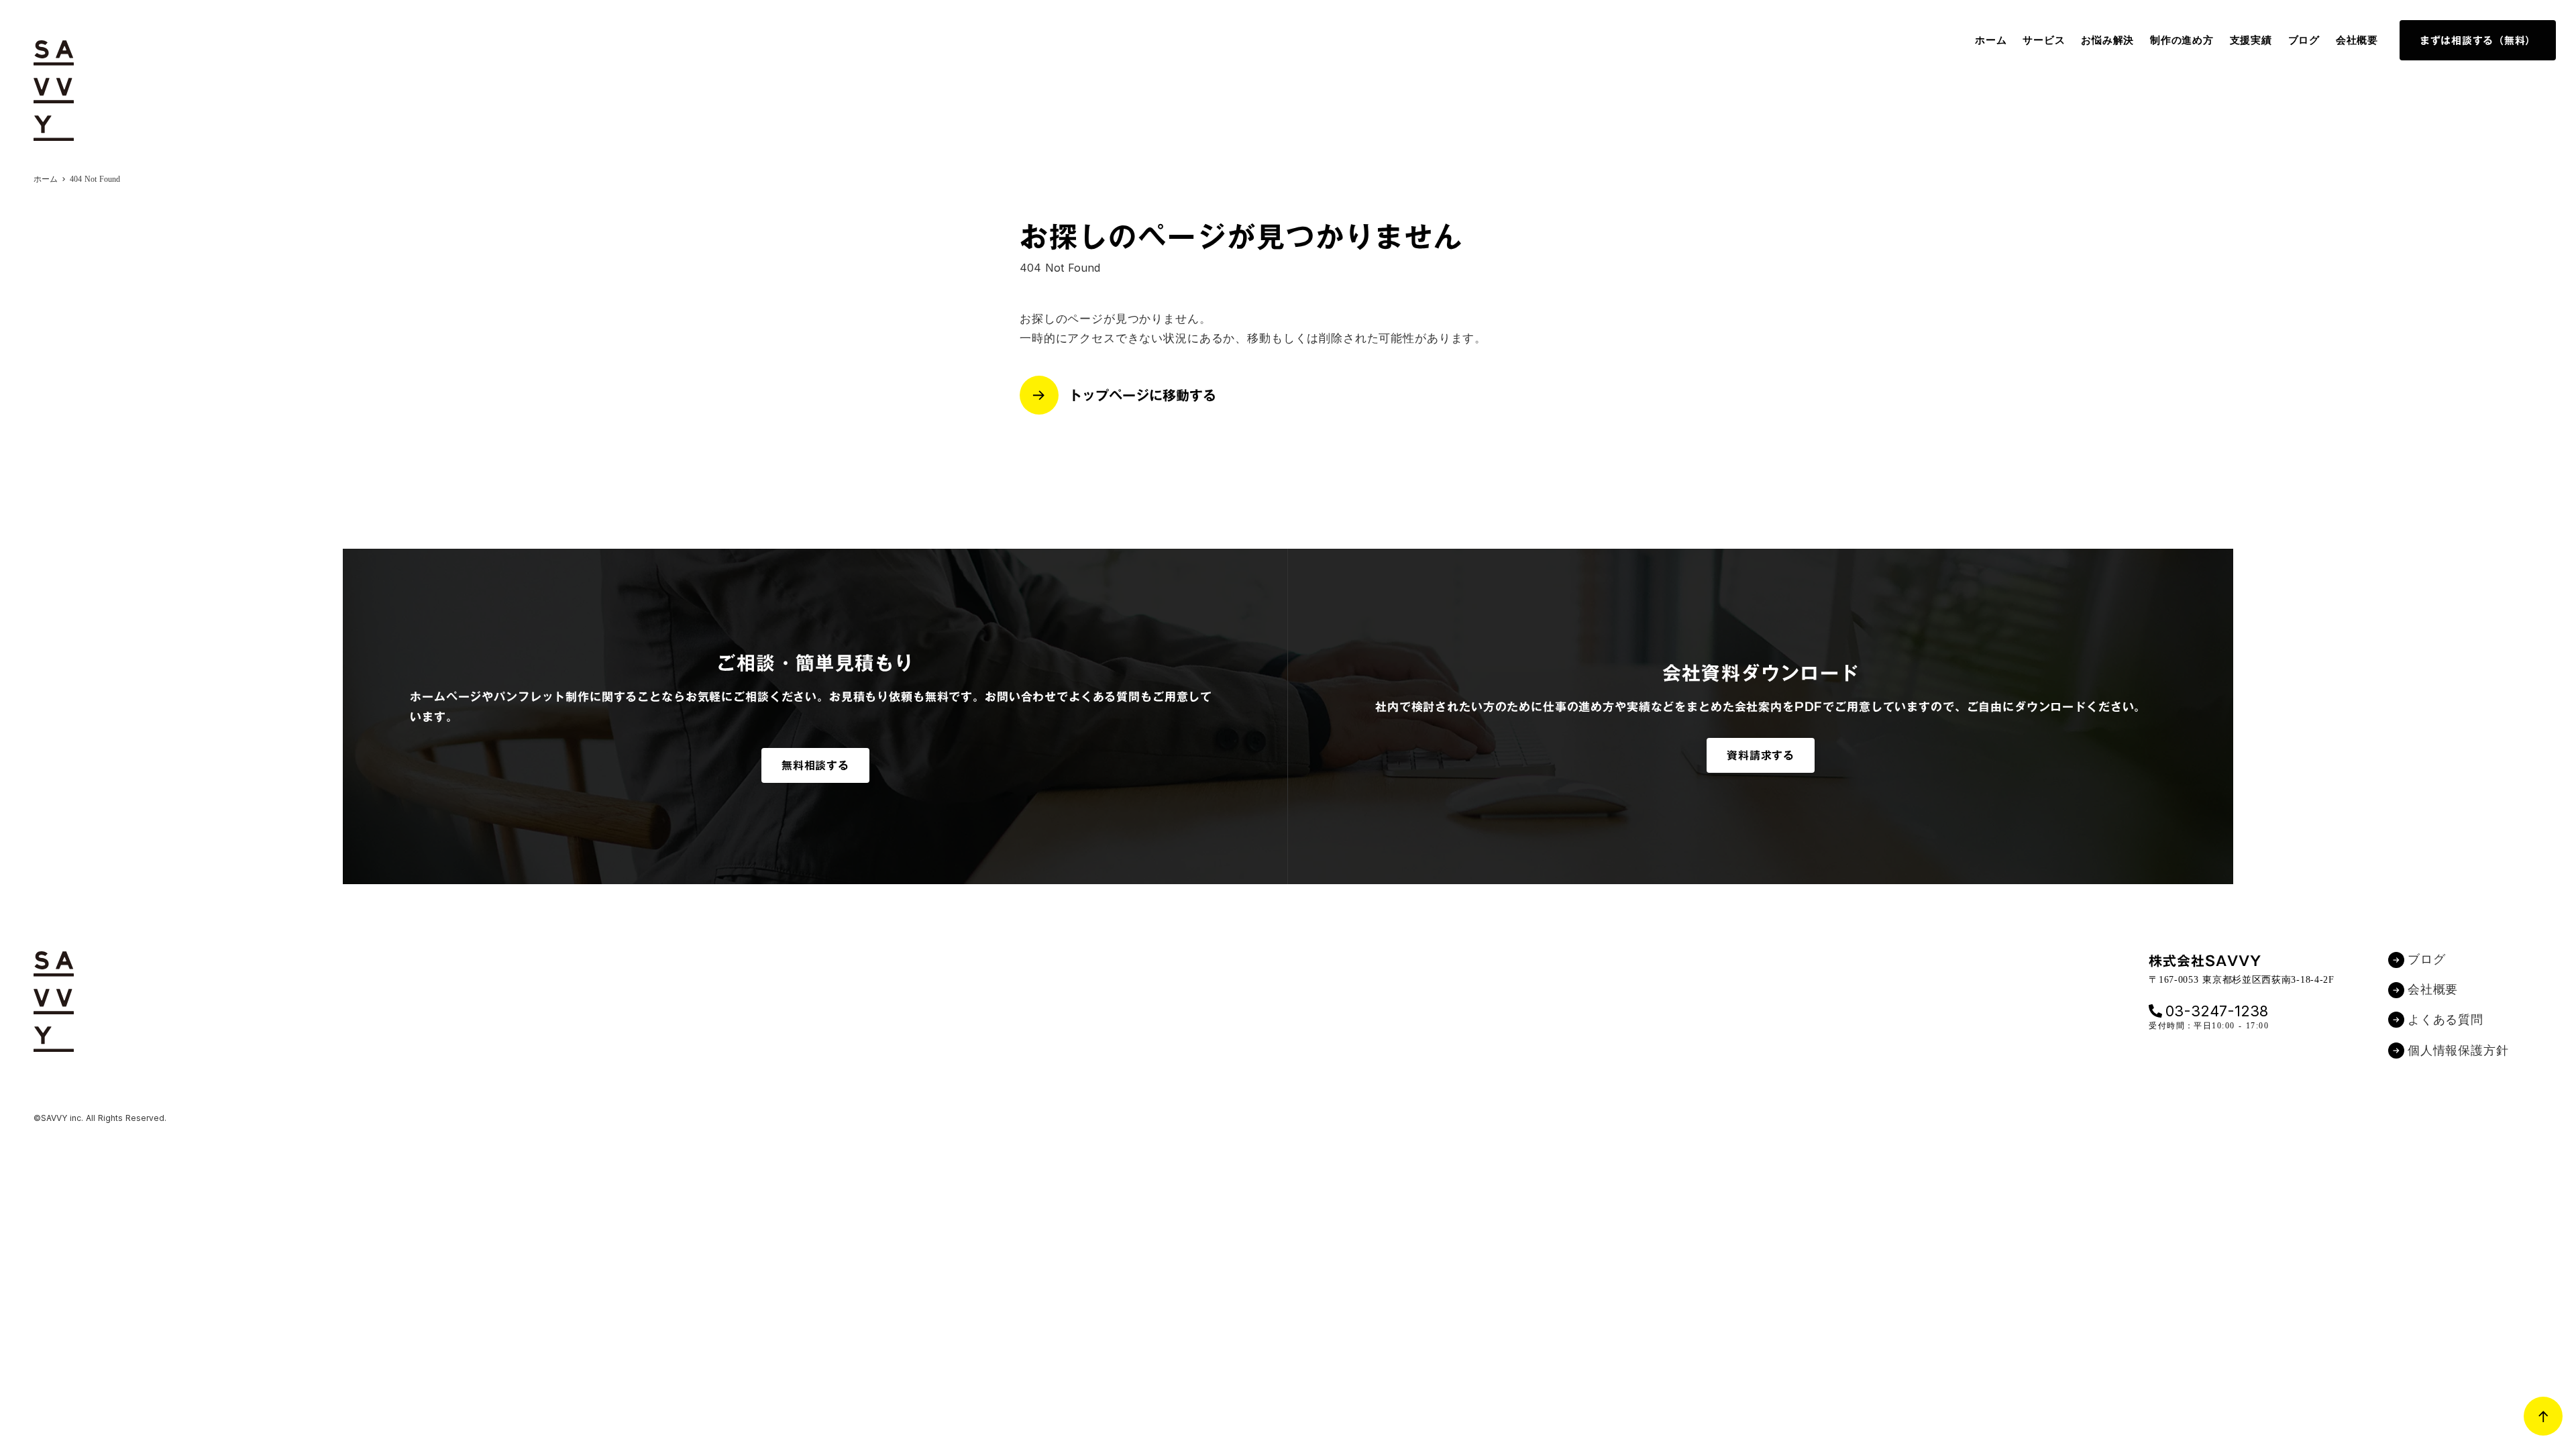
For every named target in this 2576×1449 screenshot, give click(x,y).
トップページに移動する (1142, 395)
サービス (2044, 40)
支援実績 (2251, 40)
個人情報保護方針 (2458, 1051)
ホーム (1991, 40)
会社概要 (2357, 40)
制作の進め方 (2182, 40)
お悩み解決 (2107, 40)
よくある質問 (2446, 1020)
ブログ (2304, 40)
